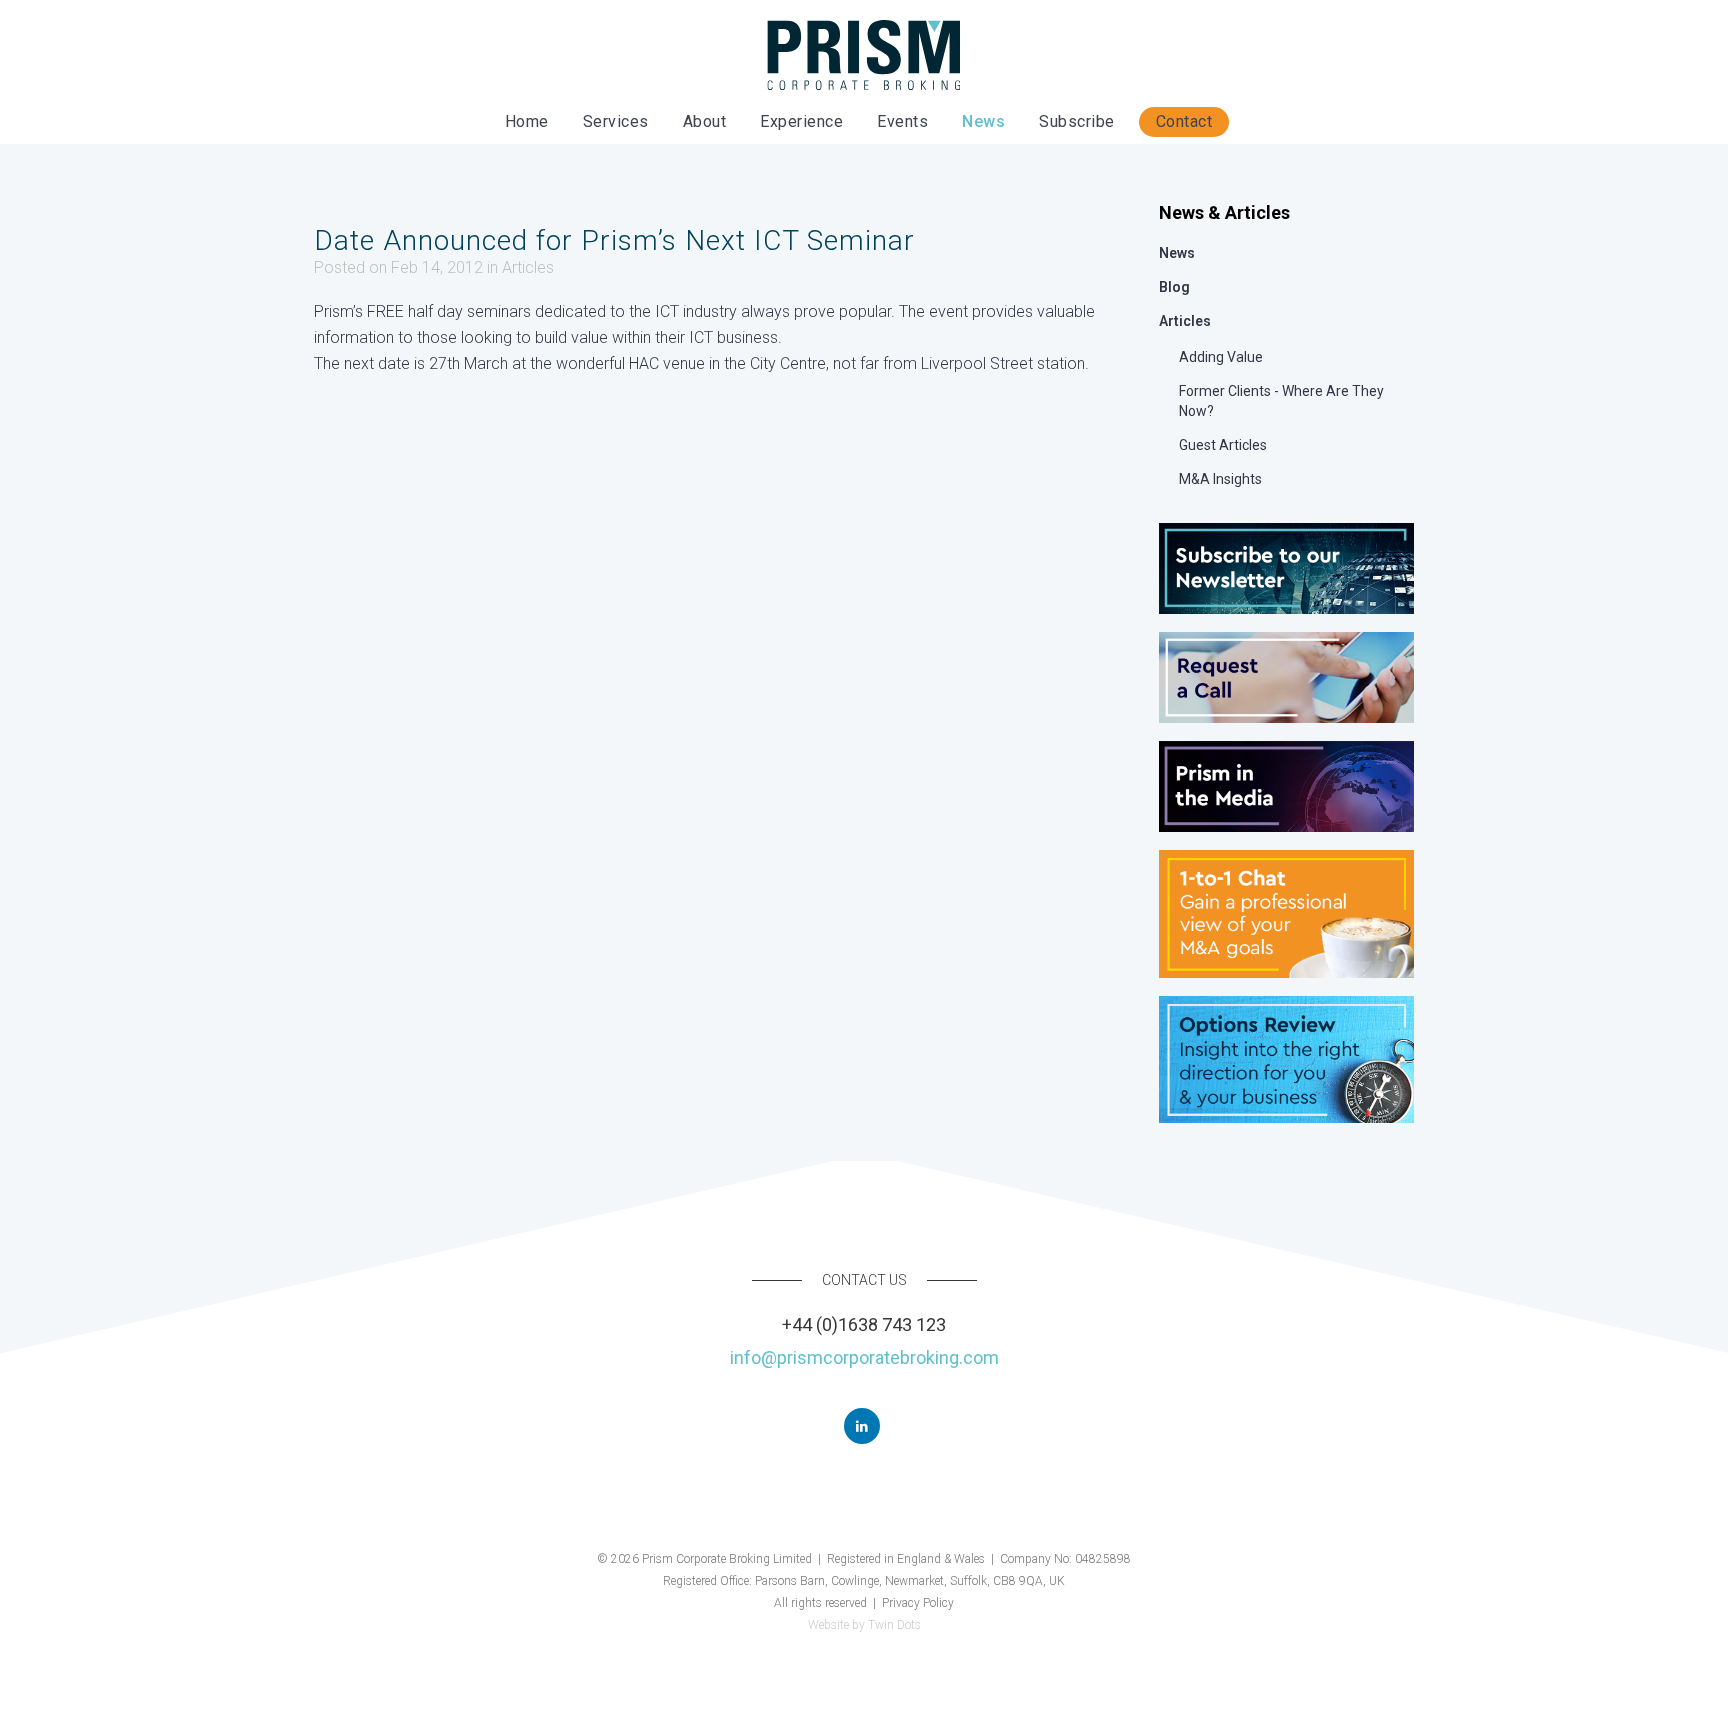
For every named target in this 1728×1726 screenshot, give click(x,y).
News (1177, 253)
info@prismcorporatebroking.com (864, 1357)
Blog (1174, 287)
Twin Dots (894, 1625)
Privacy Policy (918, 1603)
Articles (528, 267)
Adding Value (1221, 357)
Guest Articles (1223, 445)
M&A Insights (1220, 479)
